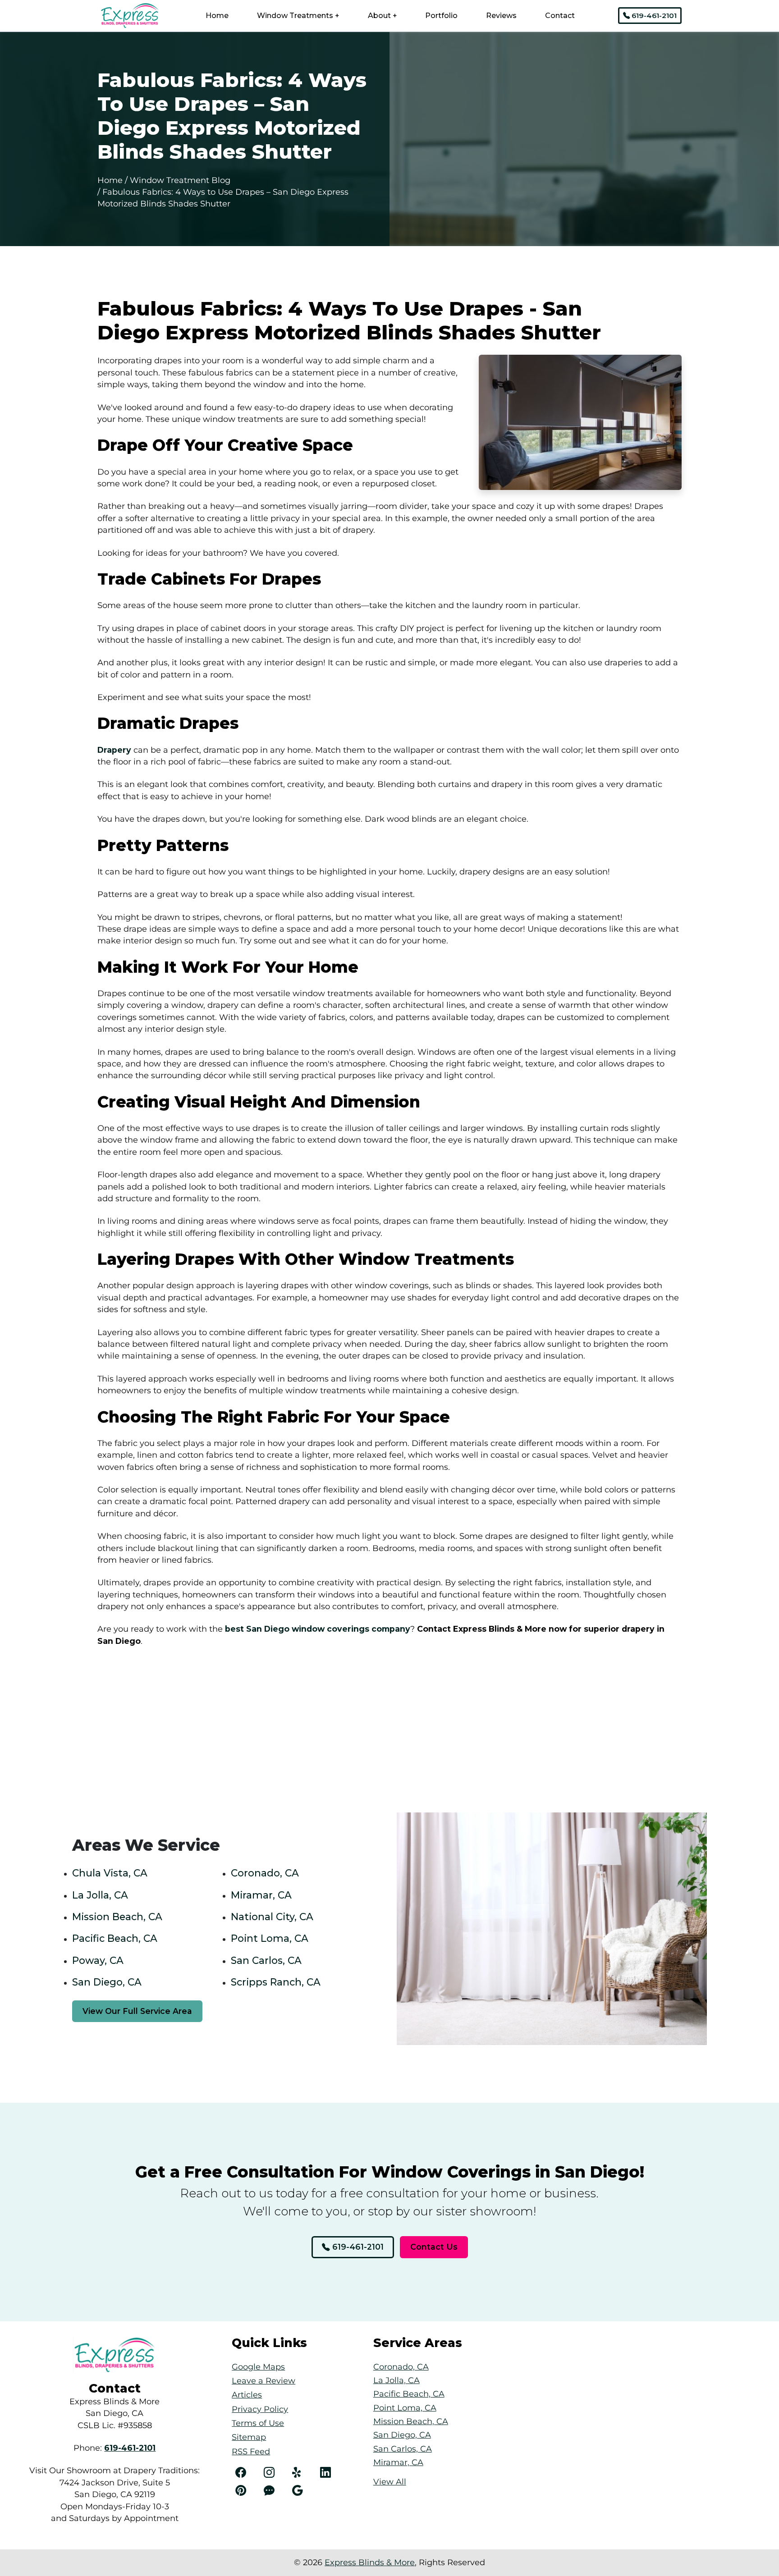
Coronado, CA (265, 1873)
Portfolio (441, 16)
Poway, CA (98, 1960)
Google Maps (258, 2367)
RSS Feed (251, 2451)
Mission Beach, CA (117, 1917)
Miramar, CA (261, 1895)
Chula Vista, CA (110, 1873)
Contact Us (434, 2247)
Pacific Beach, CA (115, 1938)
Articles (247, 2395)
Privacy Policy (260, 2409)
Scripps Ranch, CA (276, 1982)
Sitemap (249, 2437)
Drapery (114, 750)
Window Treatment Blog (180, 180)
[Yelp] (302, 2473)
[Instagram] (273, 2473)
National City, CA (272, 1917)
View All (390, 2482)
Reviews (501, 16)
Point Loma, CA (270, 1938)
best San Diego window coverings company (316, 1629)
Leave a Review (263, 2381)
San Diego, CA (107, 1982)
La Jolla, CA (100, 1895)
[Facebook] (245, 2473)
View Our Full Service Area (137, 2011)
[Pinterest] (245, 2491)
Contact (560, 16)
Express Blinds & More (370, 2562)
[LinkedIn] (330, 2473)
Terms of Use (258, 2423)
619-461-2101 (653, 16)
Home (217, 16)
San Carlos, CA (266, 1960)
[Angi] (273, 2491)
